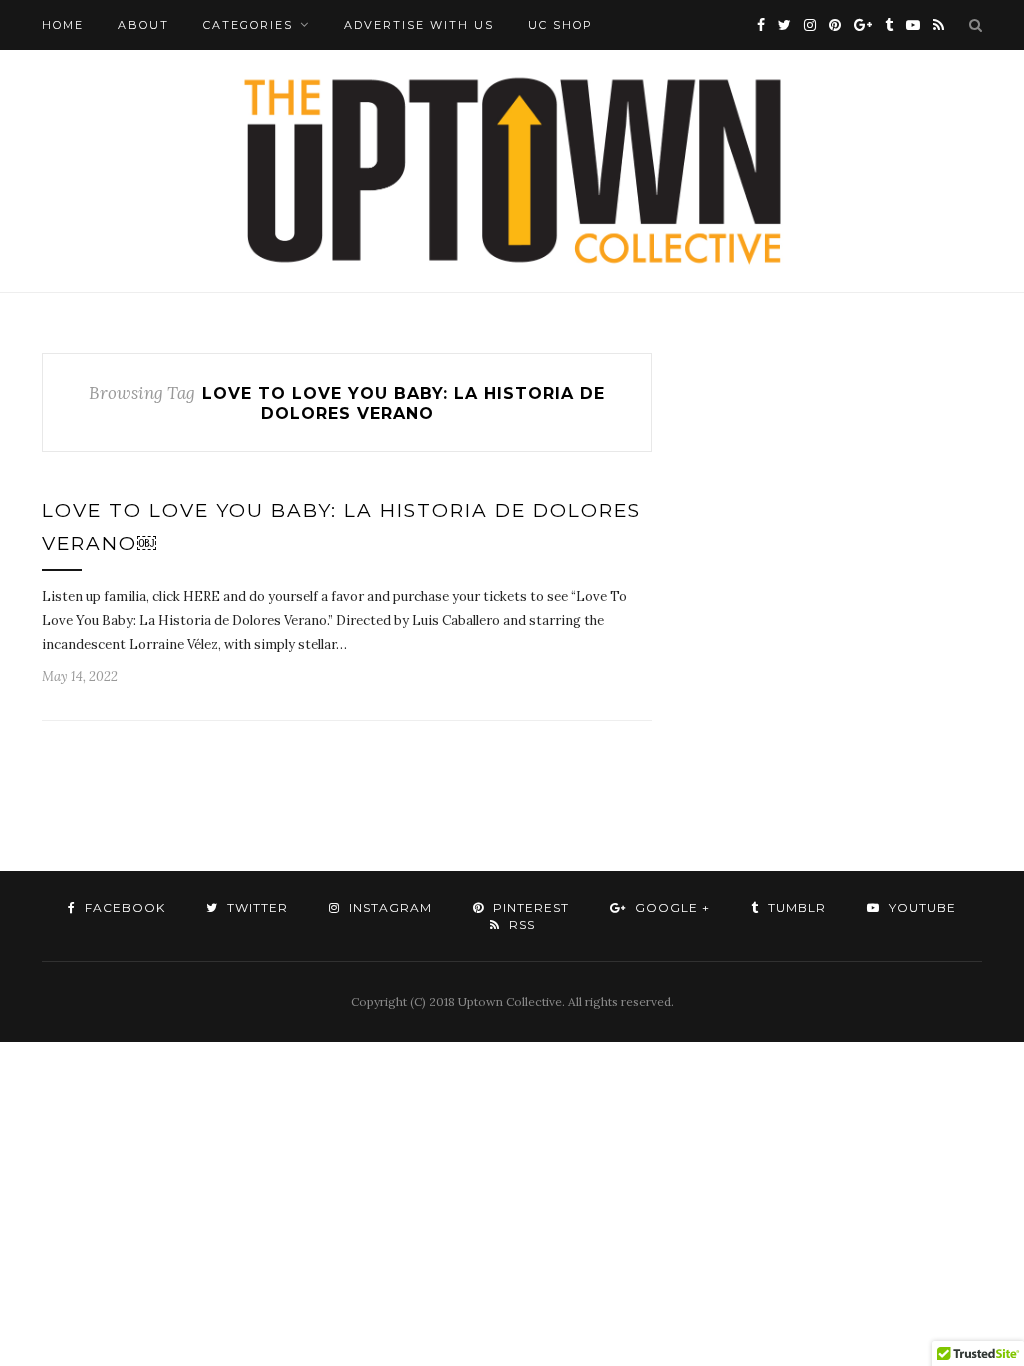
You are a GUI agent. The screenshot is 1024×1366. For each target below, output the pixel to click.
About (143, 25)
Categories (248, 25)
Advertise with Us (419, 25)
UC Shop (560, 25)
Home (63, 25)
